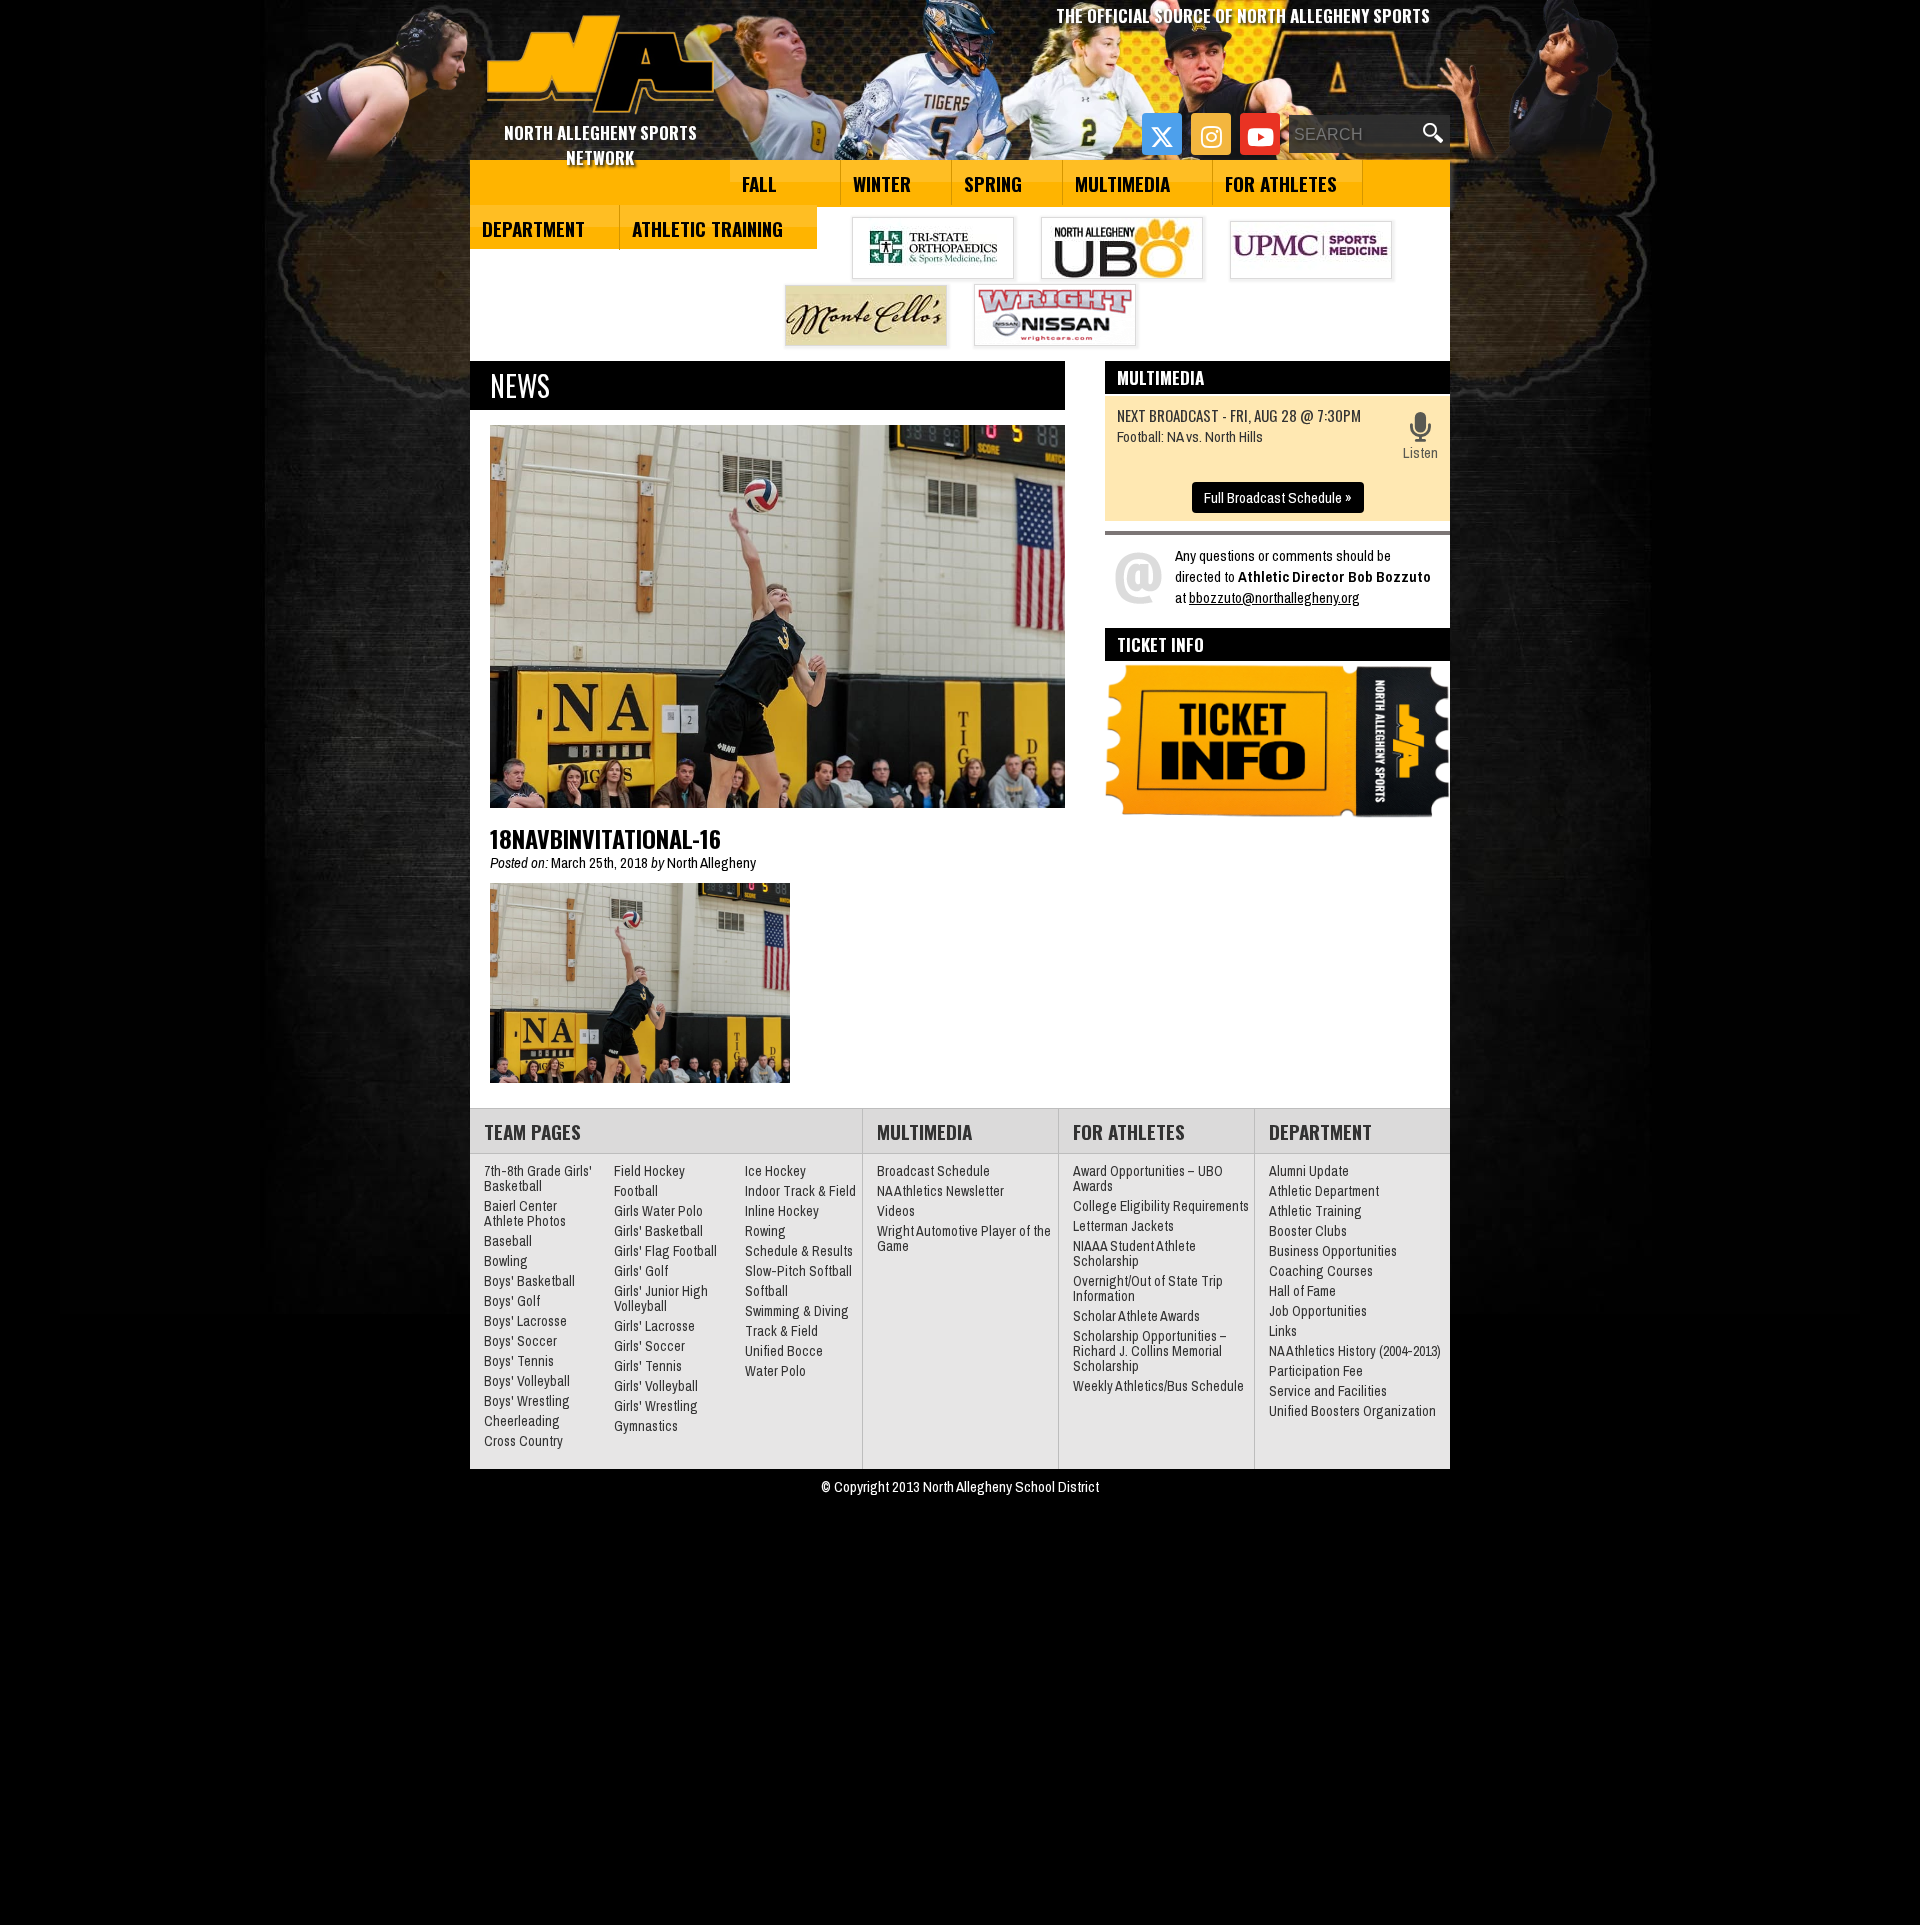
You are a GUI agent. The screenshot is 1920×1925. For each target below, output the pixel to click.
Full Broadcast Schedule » (1278, 497)
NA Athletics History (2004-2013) (1355, 1351)
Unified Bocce (784, 1351)
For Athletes (1281, 183)
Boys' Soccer (520, 1341)
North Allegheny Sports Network (600, 65)
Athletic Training (707, 228)
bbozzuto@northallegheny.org (1274, 597)
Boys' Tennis (519, 1361)
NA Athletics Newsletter (940, 1191)
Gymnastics (646, 1426)
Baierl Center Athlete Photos (525, 1213)
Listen (1420, 452)
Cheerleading (522, 1421)
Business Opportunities (1333, 1251)
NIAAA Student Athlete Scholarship (1134, 1253)
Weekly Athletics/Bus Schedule (1158, 1386)
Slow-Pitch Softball (798, 1271)
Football (636, 1191)
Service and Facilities (1328, 1391)
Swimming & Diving (797, 1311)
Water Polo (775, 1371)
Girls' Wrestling (656, 1406)
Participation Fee (1316, 1371)
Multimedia (1122, 183)
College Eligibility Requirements (1161, 1206)
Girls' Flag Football (665, 1251)
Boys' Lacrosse (525, 1321)
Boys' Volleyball (527, 1381)
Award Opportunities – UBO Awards (1148, 1178)
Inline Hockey (782, 1211)
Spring (993, 183)
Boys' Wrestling (527, 1401)
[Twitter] (1162, 134)
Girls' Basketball (658, 1231)
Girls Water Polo (658, 1211)
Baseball (508, 1241)
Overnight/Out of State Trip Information (1148, 1288)
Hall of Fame (1302, 1291)
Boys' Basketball (529, 1281)
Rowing (765, 1231)
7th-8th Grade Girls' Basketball (538, 1178)
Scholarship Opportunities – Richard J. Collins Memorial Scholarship (1150, 1351)
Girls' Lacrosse (654, 1326)
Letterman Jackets (1123, 1226)
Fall (759, 183)
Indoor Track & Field (800, 1191)
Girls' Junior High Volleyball (661, 1298)
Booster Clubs (1308, 1231)
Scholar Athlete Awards (1136, 1316)
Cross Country (523, 1441)
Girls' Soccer (649, 1346)
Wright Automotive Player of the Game (964, 1238)
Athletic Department (1324, 1191)
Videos (896, 1211)
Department (533, 228)
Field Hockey (649, 1171)
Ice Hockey (775, 1171)
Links (1283, 1331)
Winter (882, 183)
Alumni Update (1309, 1171)
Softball (766, 1291)
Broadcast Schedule (933, 1171)
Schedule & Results (799, 1251)
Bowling (506, 1261)
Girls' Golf (641, 1271)
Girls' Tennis (648, 1366)
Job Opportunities (1318, 1311)
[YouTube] (1260, 134)
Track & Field (781, 1331)
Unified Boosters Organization (1352, 1411)
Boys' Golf (512, 1301)
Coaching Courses (1321, 1271)
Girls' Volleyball (656, 1386)
